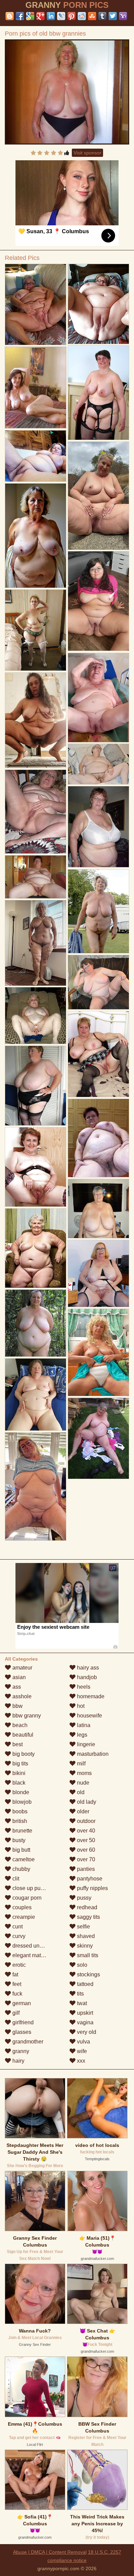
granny (20, 2051)
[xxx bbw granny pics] (98, 1352)
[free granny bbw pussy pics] (98, 304)
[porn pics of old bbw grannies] (67, 92)
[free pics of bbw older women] (36, 456)
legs (81, 1735)
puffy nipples (92, 1888)
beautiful (22, 1735)
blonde (20, 1792)
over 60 (85, 1850)
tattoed (85, 1984)
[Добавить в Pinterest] (71, 16)
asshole (21, 1696)
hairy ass (87, 1668)
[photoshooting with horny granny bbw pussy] (98, 1209)
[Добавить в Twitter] (113, 16)
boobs (19, 1811)
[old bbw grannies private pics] (98, 1138)
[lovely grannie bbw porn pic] (36, 943)
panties (85, 1869)
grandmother (27, 2042)
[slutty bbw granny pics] (98, 1054)
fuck (17, 1994)
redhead (86, 1907)
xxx (80, 2061)
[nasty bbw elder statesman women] (98, 698)
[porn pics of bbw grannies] (36, 1167)
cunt (17, 1927)
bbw (17, 1706)
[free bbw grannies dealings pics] (36, 630)
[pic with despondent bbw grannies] (36, 1486)
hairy (18, 2061)
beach (19, 1725)
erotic (18, 1965)
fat (15, 1974)
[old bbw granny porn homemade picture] (98, 982)
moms (84, 1773)
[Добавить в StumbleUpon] (92, 16)
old (80, 1792)
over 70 (85, 1859)
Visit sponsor (87, 153)
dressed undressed (35, 1946)
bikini (18, 1773)
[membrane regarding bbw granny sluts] (98, 601)
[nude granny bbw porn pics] (98, 1273)
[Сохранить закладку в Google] (30, 16)
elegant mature (30, 1955)
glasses (21, 2032)
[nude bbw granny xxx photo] (36, 812)
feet (16, 1984)
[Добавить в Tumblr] (102, 16)
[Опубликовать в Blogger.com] (10, 16)
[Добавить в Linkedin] (51, 16)
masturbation (92, 1754)
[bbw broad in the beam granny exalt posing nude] (36, 1248)
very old (86, 2032)
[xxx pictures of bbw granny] (98, 827)
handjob (86, 1677)
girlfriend (22, 2022)
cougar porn (26, 1898)
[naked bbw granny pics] (36, 1323)
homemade (90, 1696)
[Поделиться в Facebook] (20, 16)
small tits (87, 1955)
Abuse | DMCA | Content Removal (50, 2552)
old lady (86, 1802)
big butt (21, 1850)
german (21, 2003)
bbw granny (26, 1716)
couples (21, 1907)
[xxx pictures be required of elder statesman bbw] (36, 877)
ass (16, 1687)
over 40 (85, 1831)
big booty (23, 1754)
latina (83, 1725)
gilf (15, 2013)
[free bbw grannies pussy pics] (36, 536)
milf (81, 1764)
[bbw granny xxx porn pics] (98, 911)
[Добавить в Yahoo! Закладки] (123, 16)
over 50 (85, 1840)
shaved (85, 1936)
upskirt (84, 2013)
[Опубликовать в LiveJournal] (61, 16)
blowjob (21, 1802)
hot (80, 1706)
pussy (83, 1898)
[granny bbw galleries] (98, 764)
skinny (84, 1946)
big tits (20, 1764)
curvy (18, 1936)
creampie (23, 1917)
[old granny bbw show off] (98, 496)
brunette (22, 1831)
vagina (85, 2022)
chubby (21, 1869)
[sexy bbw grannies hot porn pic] (36, 1395)
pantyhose (89, 1879)
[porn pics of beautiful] (36, 1016)
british (19, 1821)
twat (81, 2003)
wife (81, 2051)
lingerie (85, 1744)
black (18, 1783)
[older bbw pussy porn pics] (98, 1438)
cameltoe (23, 1859)
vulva (83, 2042)
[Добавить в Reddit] (82, 16)
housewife (89, 1716)
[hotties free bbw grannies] (36, 1086)
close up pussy (30, 1888)
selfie (83, 1927)
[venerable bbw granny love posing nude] (98, 392)
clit (15, 1879)
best (17, 1744)
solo (81, 1965)
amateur (22, 1668)
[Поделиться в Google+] (41, 16)
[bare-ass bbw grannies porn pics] (36, 304)
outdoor (86, 1821)
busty (18, 1840)
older (82, 1811)
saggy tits (88, 1917)
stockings (88, 1974)
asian (18, 1677)
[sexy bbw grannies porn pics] (36, 720)
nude (82, 1783)
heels (83, 1687)
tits (80, 1994)
